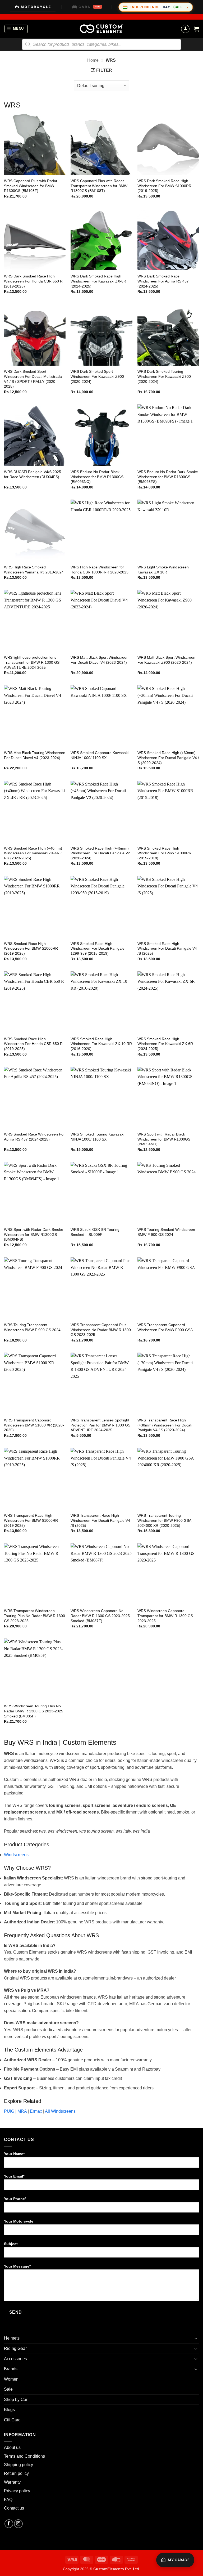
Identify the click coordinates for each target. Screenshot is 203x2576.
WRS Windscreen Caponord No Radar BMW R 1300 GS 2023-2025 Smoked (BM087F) (100, 1616)
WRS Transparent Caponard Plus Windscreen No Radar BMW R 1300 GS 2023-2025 (101, 1330)
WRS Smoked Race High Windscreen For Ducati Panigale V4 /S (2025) (167, 948)
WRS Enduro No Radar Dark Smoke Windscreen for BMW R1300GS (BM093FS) (168, 477)
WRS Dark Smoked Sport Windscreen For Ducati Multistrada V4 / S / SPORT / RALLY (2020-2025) (33, 379)
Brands (11, 2369)
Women (11, 2379)
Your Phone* (15, 2199)
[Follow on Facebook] (9, 2524)
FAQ (8, 2500)
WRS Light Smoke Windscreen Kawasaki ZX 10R (163, 570)
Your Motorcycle (19, 2221)
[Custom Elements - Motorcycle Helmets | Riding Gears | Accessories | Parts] (101, 29)
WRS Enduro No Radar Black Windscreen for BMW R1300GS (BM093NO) (97, 477)
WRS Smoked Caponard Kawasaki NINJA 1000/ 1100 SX (100, 755)
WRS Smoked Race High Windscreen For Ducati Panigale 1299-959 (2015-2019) (98, 948)
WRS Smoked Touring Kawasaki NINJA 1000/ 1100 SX (97, 1137)
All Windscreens (60, 2111)
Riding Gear (15, 2348)
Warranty (12, 2482)
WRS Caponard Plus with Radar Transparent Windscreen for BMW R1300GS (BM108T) (99, 186)
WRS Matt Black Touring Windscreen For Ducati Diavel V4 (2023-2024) (35, 755)
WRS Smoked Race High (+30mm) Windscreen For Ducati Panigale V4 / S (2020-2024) (168, 758)
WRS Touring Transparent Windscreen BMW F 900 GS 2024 (32, 1327)
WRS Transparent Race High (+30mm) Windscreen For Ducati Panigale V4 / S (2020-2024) (165, 1425)
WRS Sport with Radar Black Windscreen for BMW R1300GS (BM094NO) (164, 1139)
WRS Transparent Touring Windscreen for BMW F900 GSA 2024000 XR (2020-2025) (164, 1520)
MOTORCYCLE (36, 7)
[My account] (185, 29)
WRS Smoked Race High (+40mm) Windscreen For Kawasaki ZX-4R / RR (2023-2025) (33, 853)
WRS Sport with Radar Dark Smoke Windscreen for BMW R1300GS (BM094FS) (34, 1234)
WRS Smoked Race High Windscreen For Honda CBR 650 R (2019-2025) (33, 1044)
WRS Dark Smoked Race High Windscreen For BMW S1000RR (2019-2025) (164, 186)
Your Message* (17, 2266)
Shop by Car (16, 2400)
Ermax (36, 2111)
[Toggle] (196, 2338)
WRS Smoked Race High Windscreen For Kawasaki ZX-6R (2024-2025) (165, 1044)
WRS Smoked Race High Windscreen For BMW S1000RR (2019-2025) (31, 948)
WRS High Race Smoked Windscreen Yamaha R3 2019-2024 (34, 570)
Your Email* (14, 2176)
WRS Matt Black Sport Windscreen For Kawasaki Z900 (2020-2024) (166, 660)
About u (11, 2447)
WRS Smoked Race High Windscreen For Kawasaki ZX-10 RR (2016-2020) (101, 1044)
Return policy (16, 2473)
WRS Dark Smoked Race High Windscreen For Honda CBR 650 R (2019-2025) (33, 281)
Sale (8, 2389)
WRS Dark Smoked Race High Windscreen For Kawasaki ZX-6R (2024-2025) (98, 281)
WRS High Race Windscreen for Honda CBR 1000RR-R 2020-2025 (100, 570)
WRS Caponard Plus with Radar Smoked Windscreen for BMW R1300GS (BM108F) (31, 186)
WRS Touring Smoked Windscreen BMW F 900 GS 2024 (166, 1232)
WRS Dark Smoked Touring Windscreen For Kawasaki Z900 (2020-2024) (164, 376)
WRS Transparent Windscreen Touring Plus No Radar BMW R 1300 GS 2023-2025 (34, 1616)
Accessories (15, 2359)
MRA (22, 2111)
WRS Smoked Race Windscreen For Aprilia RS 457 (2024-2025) (34, 1137)
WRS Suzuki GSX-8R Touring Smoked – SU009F (95, 1232)
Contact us (14, 2508)
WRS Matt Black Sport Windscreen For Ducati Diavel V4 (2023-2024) (100, 660)
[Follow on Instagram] (18, 2524)
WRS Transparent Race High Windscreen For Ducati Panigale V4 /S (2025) (100, 1520)
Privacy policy (17, 2491)
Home (93, 60)
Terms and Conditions (24, 2456)
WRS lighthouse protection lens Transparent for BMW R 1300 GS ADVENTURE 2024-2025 (32, 662)
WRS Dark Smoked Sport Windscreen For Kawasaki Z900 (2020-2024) (97, 376)
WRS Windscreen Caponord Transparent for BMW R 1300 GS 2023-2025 (165, 1616)
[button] (16, 29)
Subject (11, 2244)
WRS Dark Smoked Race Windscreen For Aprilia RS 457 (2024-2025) (163, 281)
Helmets (12, 2338)
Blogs (9, 2410)
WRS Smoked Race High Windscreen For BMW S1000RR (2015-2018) (164, 853)
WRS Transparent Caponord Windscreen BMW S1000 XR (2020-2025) (34, 1425)
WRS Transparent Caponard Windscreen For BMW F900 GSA (165, 1327)
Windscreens (16, 1855)
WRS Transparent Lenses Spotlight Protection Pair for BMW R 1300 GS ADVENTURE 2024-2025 (100, 1425)
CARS (89, 7)
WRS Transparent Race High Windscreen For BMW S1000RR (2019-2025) (31, 1520)
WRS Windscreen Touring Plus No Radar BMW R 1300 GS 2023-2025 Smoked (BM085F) (34, 1711)
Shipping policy (19, 2465)
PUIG (9, 2111)
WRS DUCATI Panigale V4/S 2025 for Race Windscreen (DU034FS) (33, 474)
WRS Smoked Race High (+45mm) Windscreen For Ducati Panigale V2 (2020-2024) (100, 853)
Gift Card (12, 2420)
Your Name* (14, 2154)
